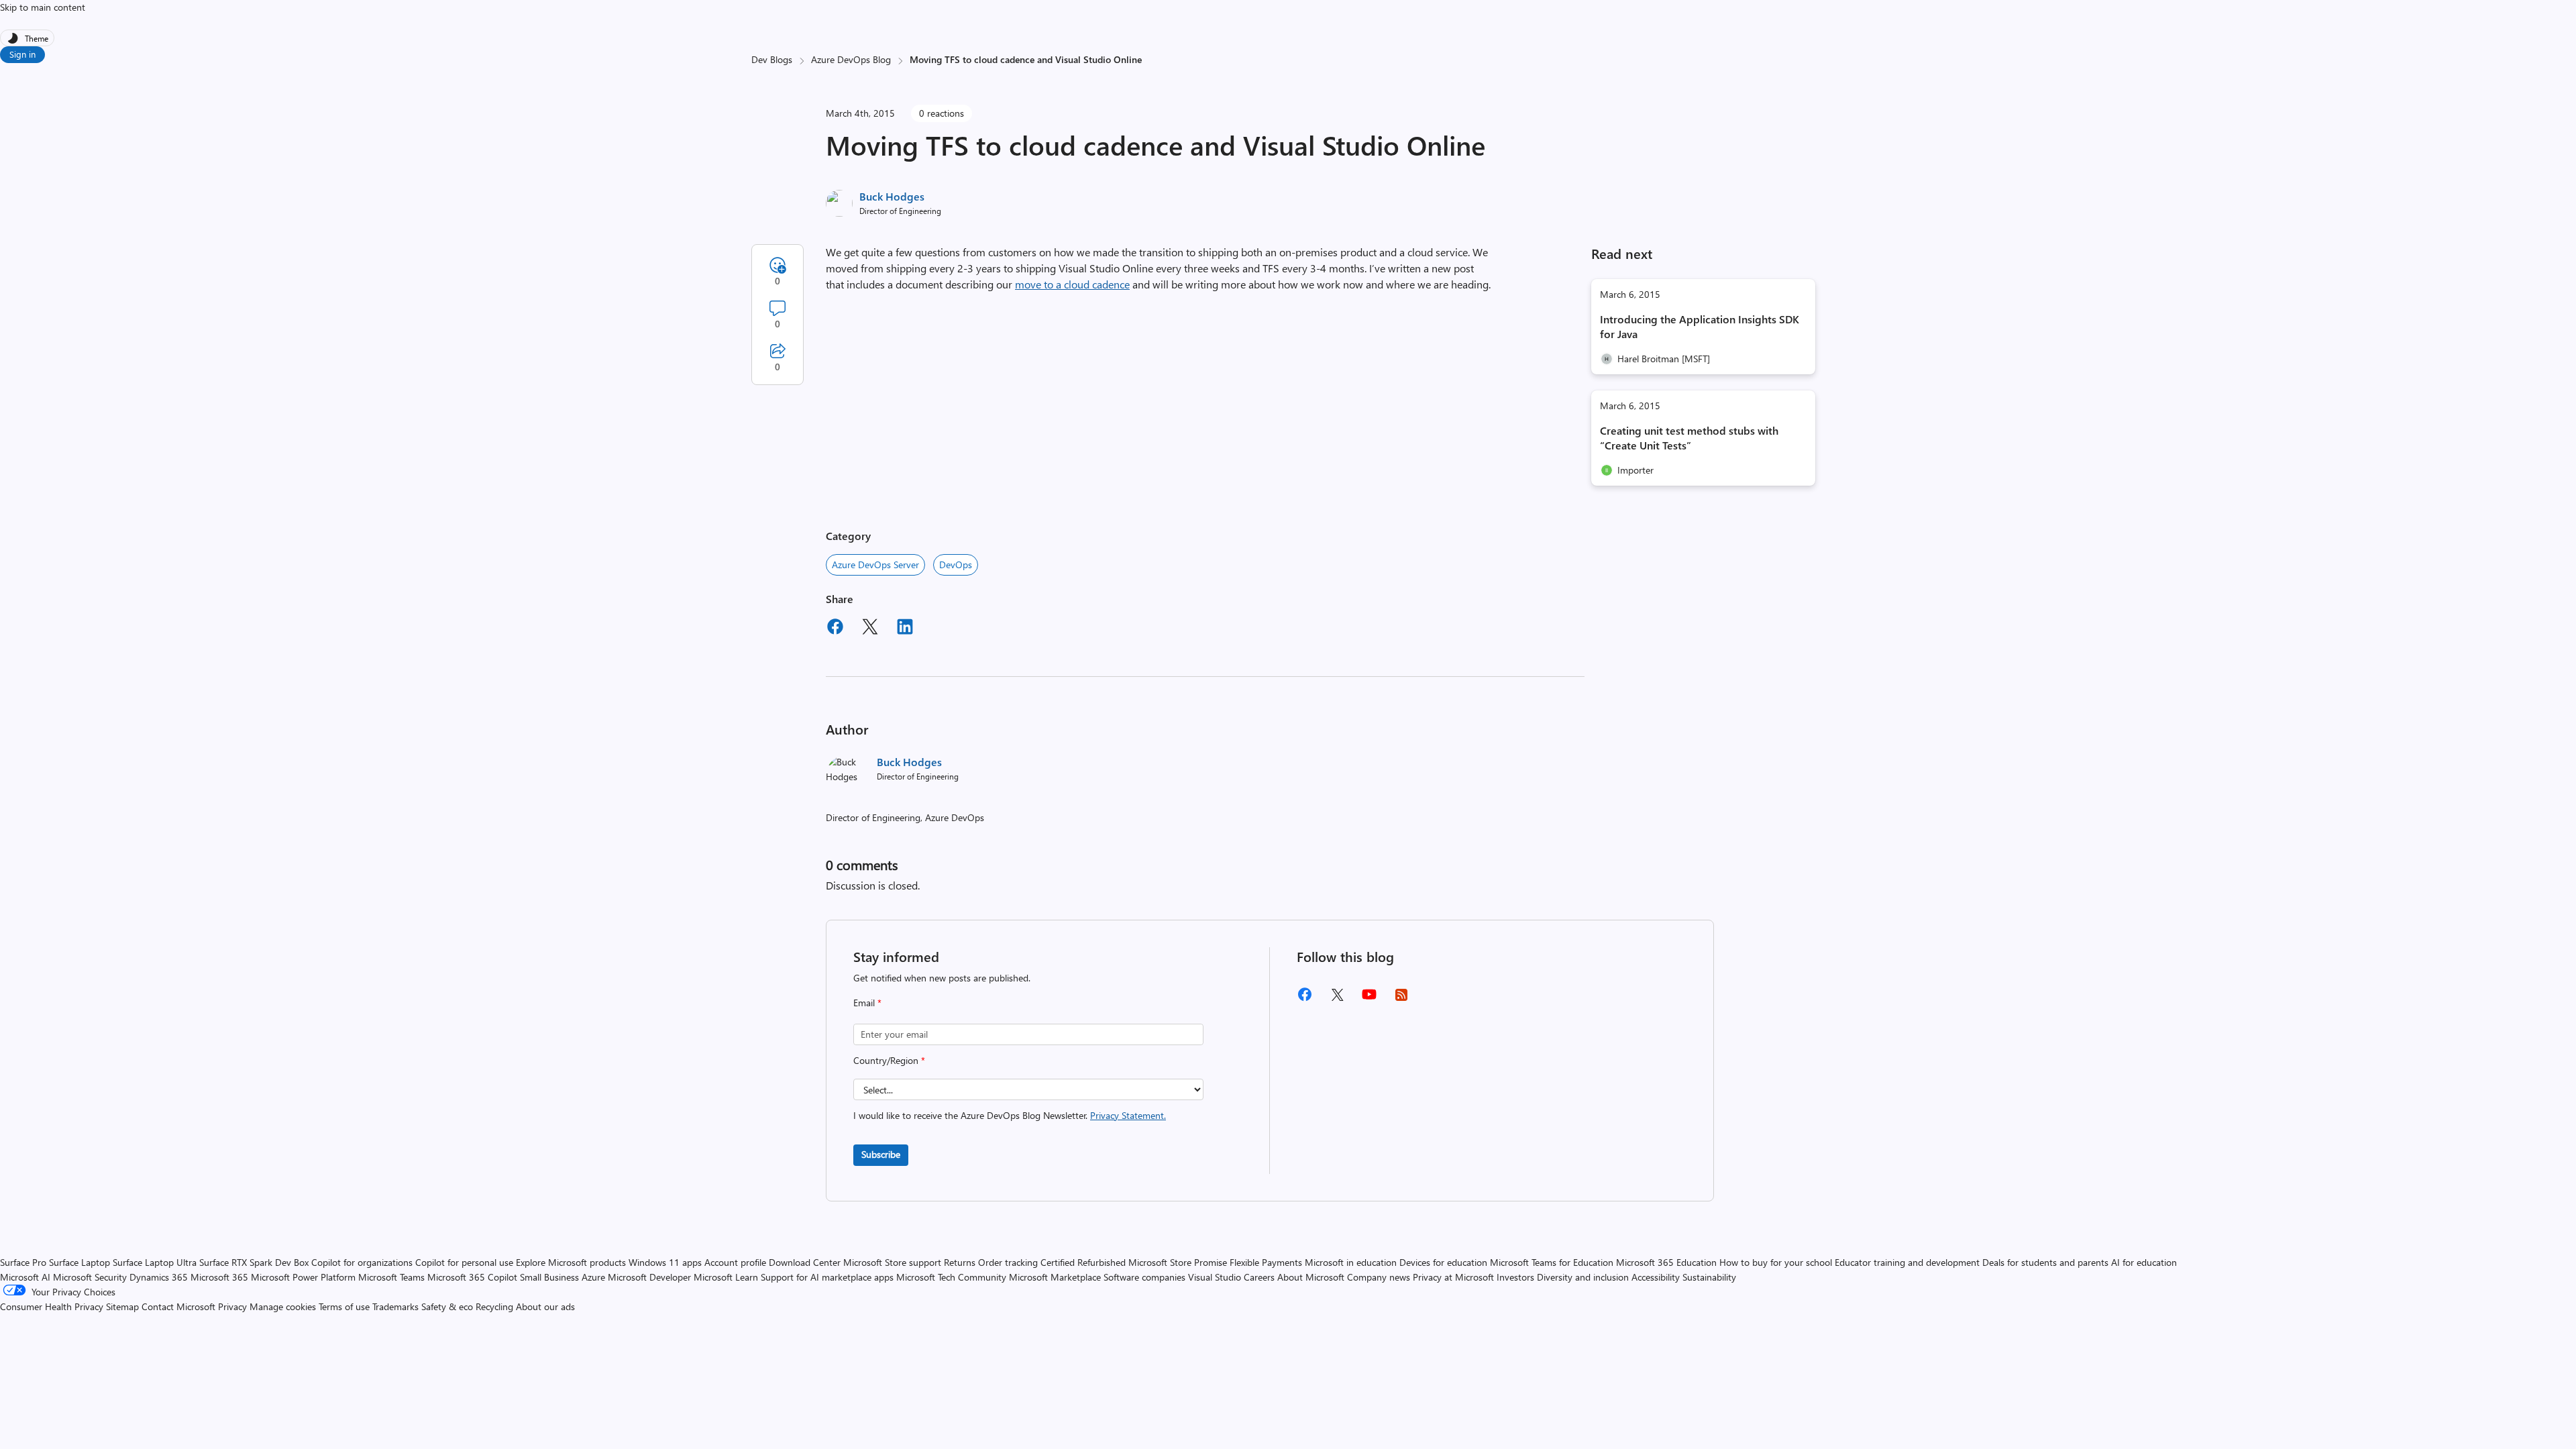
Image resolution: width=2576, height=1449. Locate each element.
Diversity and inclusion (1583, 1277)
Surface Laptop (79, 1262)
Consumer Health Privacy (52, 1306)
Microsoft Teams (391, 1277)
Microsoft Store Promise (1178, 1262)
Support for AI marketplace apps (827, 1277)
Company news (1379, 1277)
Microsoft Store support (892, 1262)
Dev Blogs (772, 59)
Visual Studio (1215, 1277)
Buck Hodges (892, 196)
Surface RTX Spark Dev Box (254, 1262)
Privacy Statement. (1128, 1115)
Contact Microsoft (178, 1306)
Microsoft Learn (726, 1277)
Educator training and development (1907, 1262)
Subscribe (881, 1154)
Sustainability (1709, 1277)
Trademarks (395, 1306)
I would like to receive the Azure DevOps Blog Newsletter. (1010, 1115)
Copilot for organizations (362, 1262)
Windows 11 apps (665, 1262)
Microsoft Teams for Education (1552, 1262)
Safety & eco (447, 1306)
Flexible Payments (1266, 1262)
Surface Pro (23, 1262)
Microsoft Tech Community (951, 1277)
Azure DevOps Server (875, 565)
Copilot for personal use (464, 1262)
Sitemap (122, 1306)
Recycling (494, 1306)
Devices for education (1443, 1262)
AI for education (2144, 1262)
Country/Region (889, 1060)
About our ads (545, 1306)
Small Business (549, 1277)
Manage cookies (283, 1306)
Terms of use (344, 1306)
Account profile (735, 1262)
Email (867, 1003)
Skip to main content (43, 7)
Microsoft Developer (649, 1277)
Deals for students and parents (2045, 1262)
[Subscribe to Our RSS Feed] (1401, 999)
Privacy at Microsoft (1453, 1277)
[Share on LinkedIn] (905, 629)
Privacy (234, 1306)
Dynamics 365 (159, 1277)
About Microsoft (1311, 1277)
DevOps (956, 565)
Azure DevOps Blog (851, 59)
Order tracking (1008, 1262)
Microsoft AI (25, 1277)
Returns (960, 1262)
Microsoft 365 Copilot (472, 1277)
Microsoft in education (1351, 1262)
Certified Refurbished (1083, 1262)
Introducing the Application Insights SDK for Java (1700, 326)
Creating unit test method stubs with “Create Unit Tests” (1689, 438)
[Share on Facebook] (835, 629)
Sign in (22, 54)
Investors (1515, 1277)
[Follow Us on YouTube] (1369, 999)
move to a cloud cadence (1072, 284)
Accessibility (1656, 1277)
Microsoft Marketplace (1055, 1277)
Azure (593, 1277)
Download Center (805, 1262)
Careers (1259, 1277)
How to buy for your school (1776, 1262)
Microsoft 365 (219, 1277)
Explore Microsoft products (571, 1262)
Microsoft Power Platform (303, 1277)
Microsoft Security (90, 1277)
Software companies (1144, 1277)
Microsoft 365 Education (1666, 1262)
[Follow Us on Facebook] (1305, 999)
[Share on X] (870, 629)
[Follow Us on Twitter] (1337, 999)
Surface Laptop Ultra (155, 1262)
